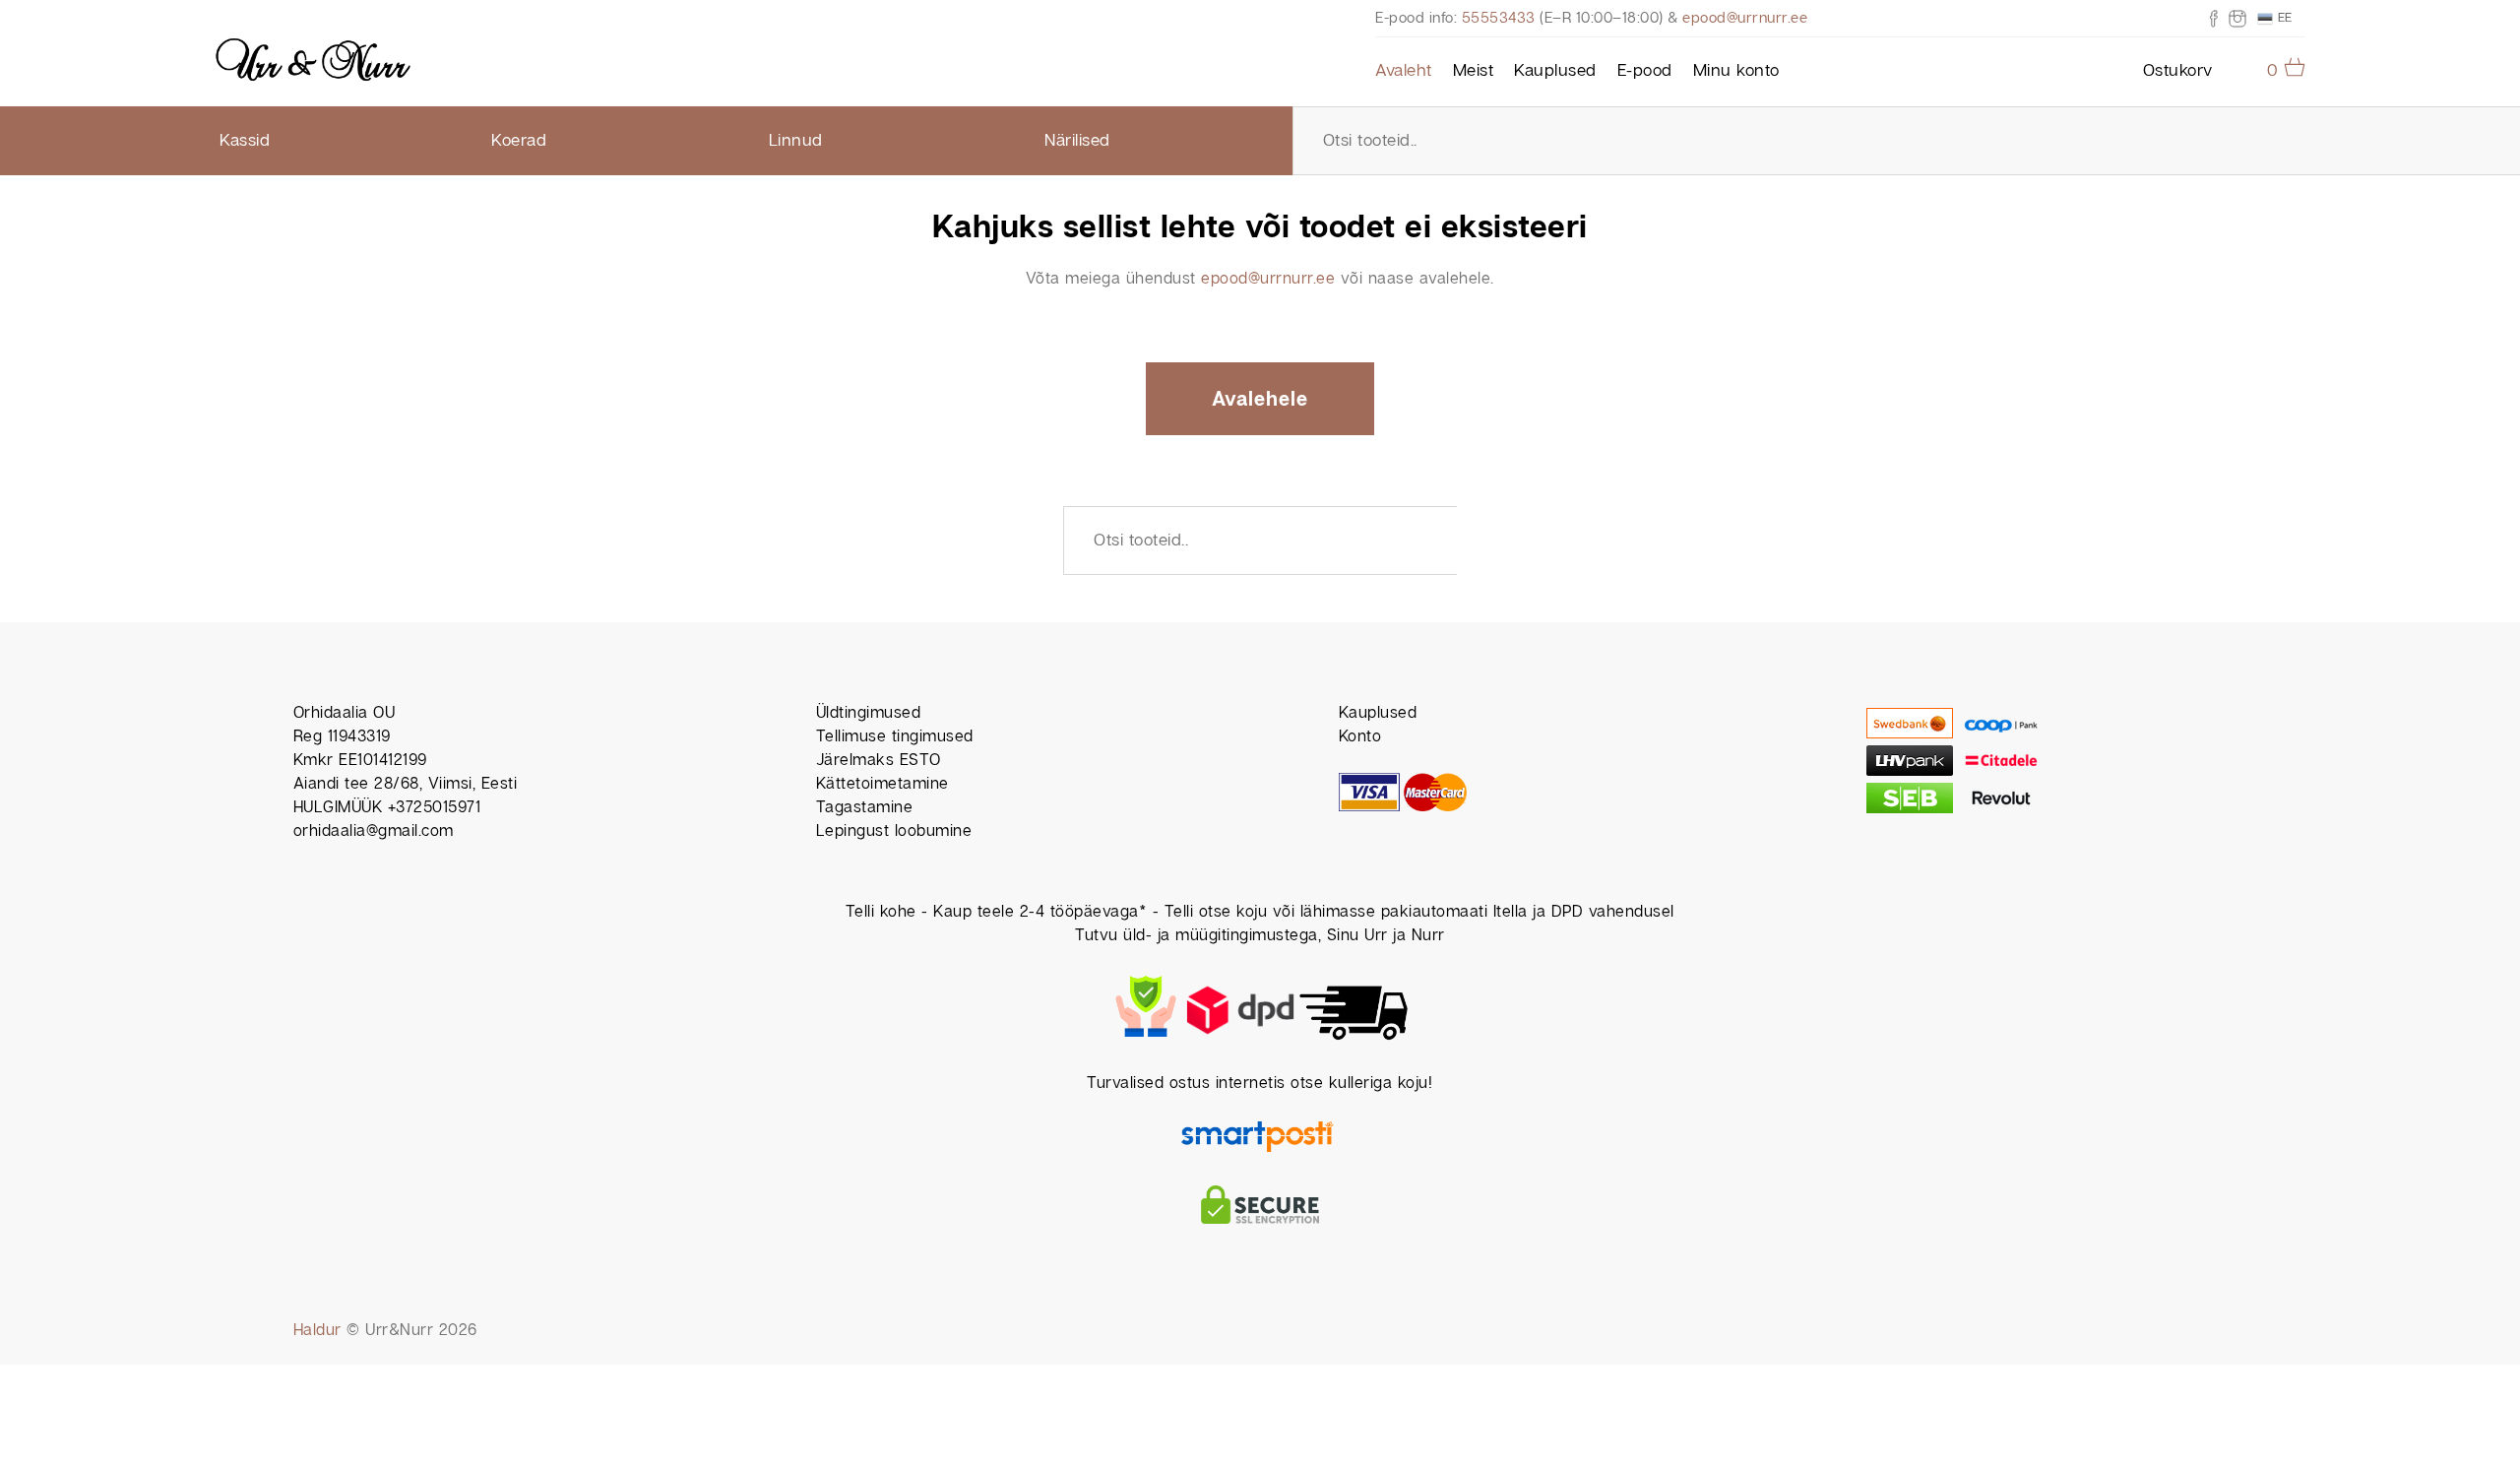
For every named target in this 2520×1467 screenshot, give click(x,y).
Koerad (519, 141)
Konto (1360, 737)
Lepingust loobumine (894, 831)
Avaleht (1404, 71)
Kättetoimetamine (882, 784)
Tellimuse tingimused (895, 737)
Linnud (796, 141)
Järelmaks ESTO (879, 761)
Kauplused (1555, 71)
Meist (1474, 71)
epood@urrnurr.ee (1745, 18)
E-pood (1645, 71)
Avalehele (1260, 400)
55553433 (1499, 18)
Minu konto (1736, 71)
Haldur (317, 1331)
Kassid (245, 141)
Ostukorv (2178, 71)
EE (2283, 18)
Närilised (1077, 141)
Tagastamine (865, 808)
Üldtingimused (869, 713)
